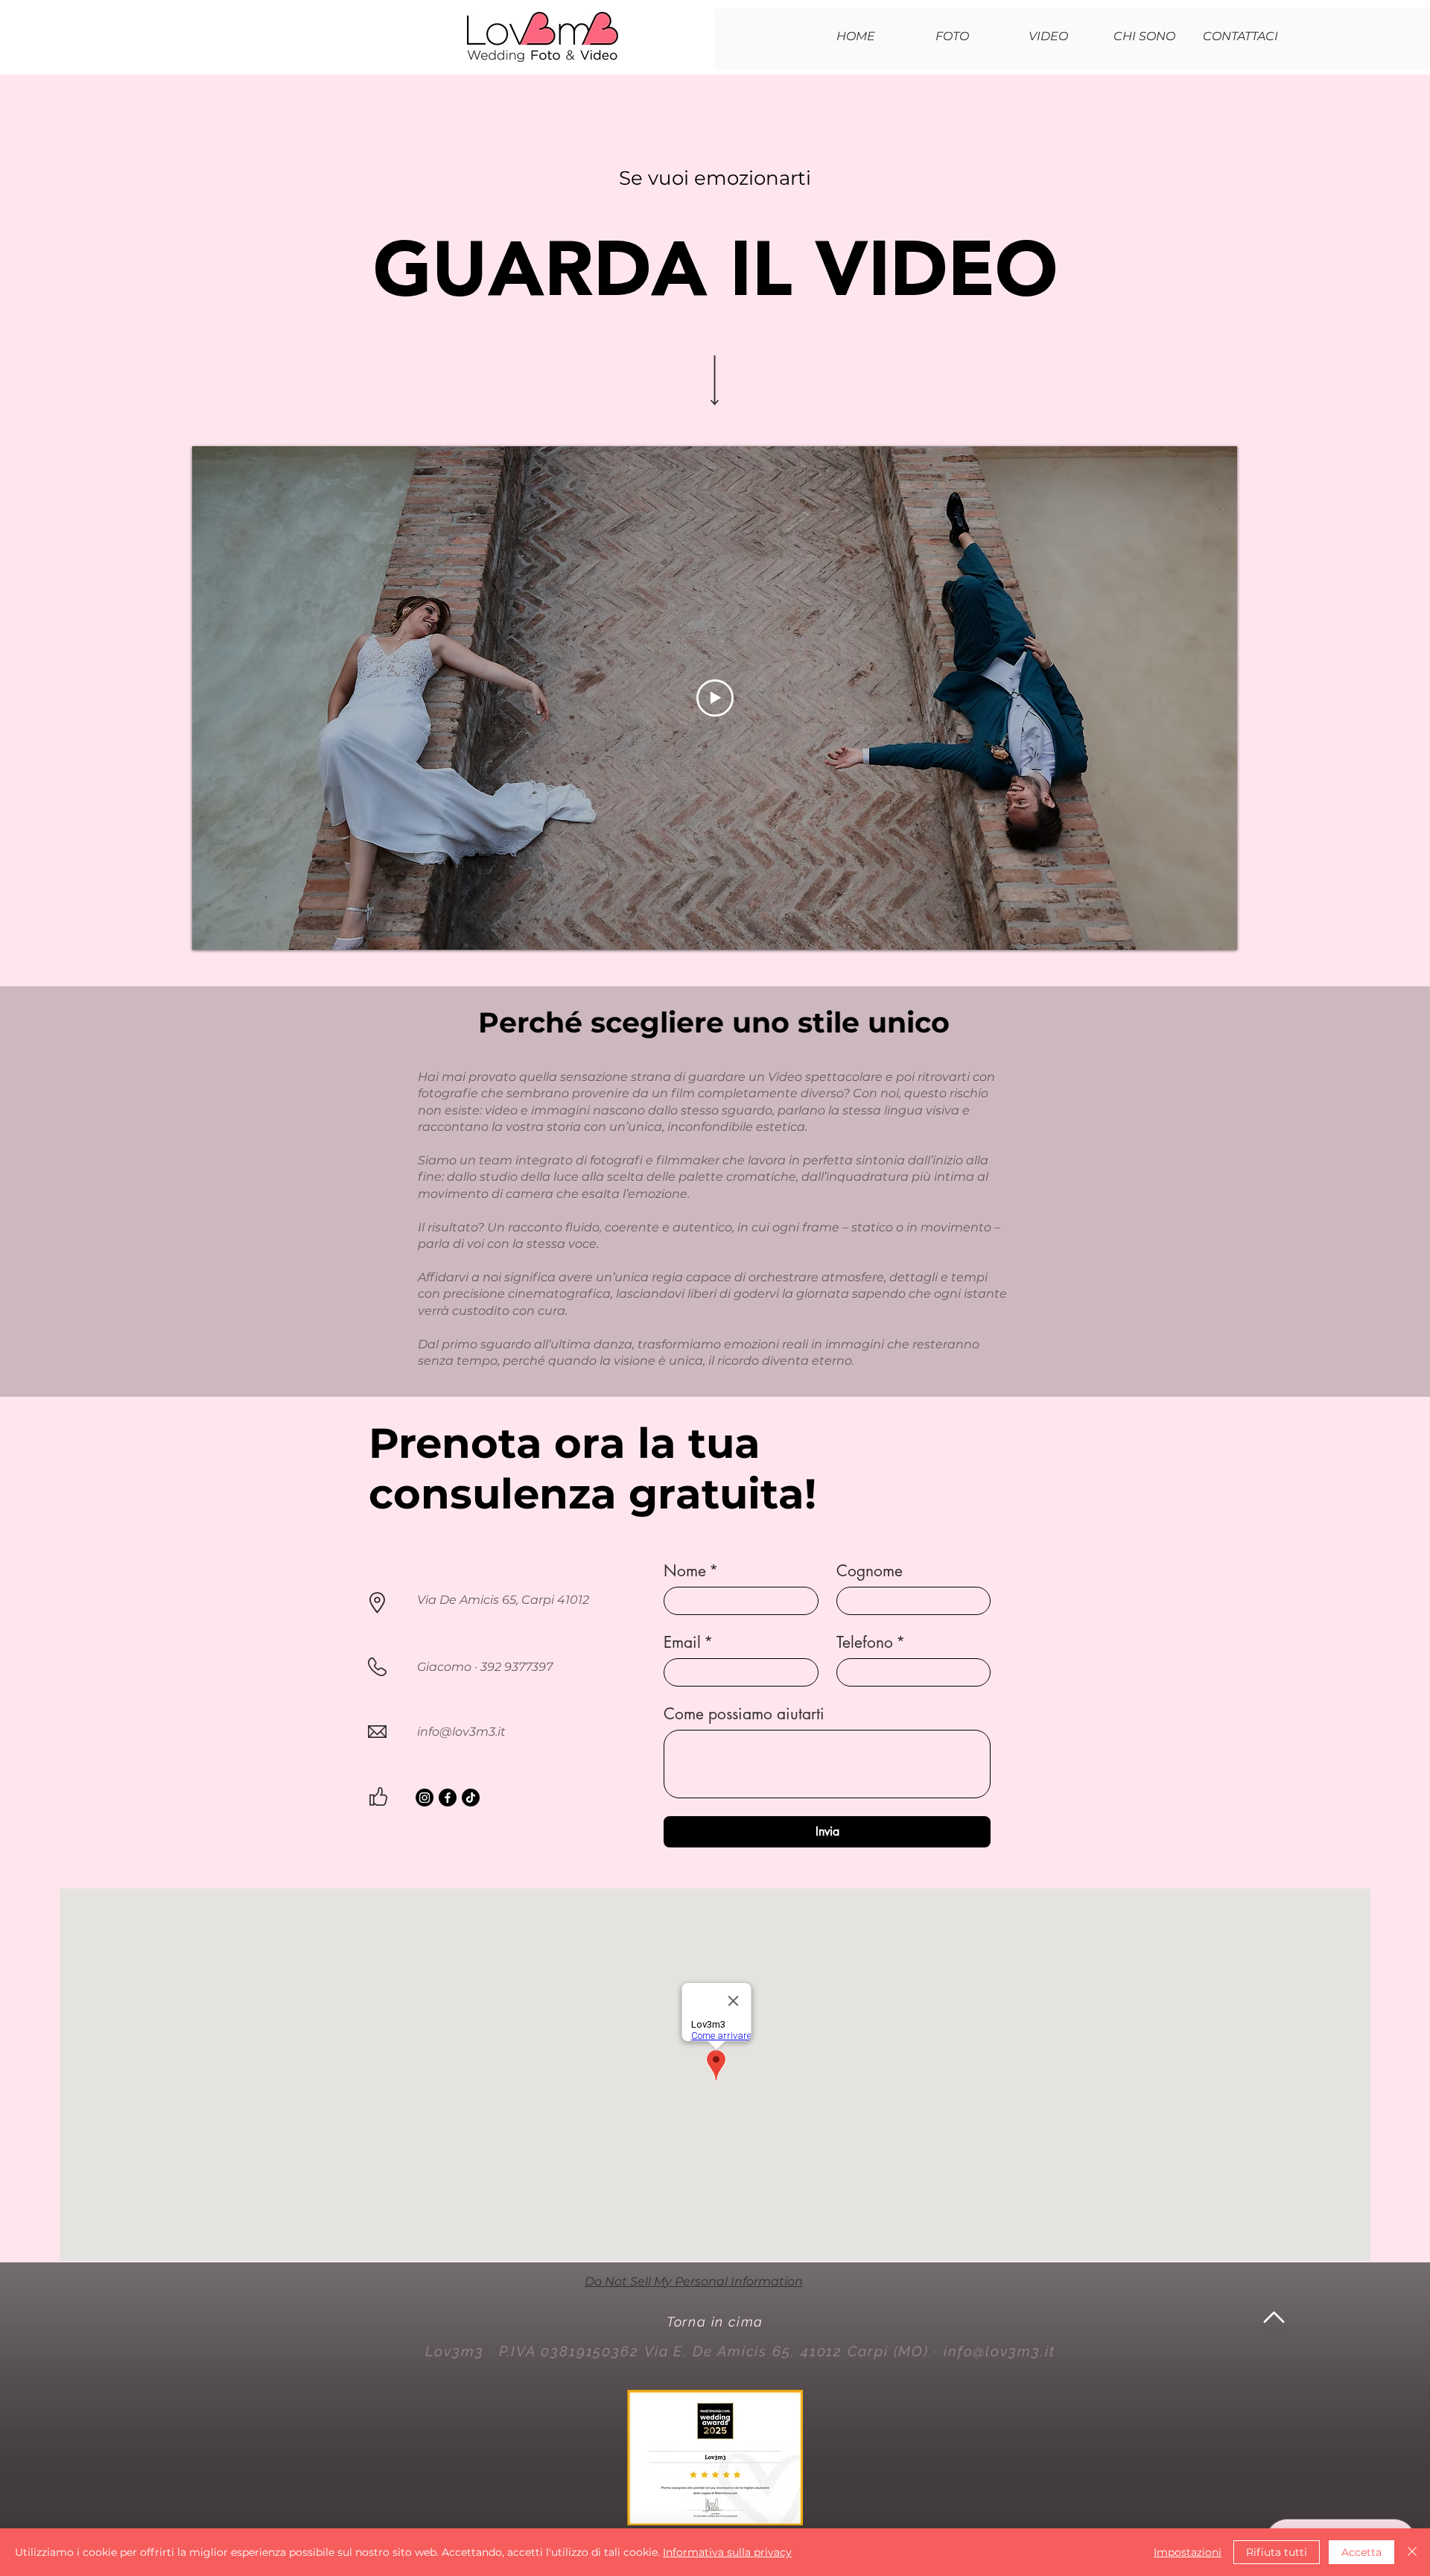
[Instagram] (425, 1798)
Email (688, 1643)
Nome (691, 1571)
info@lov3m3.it (461, 1732)
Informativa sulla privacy (727, 2552)
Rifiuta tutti (1277, 2552)
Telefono (871, 1643)
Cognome (870, 1571)
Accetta (1361, 2552)
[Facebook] (448, 1798)
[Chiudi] (1412, 2552)
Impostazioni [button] (1188, 2552)
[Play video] (715, 698)
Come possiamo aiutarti (744, 1714)
